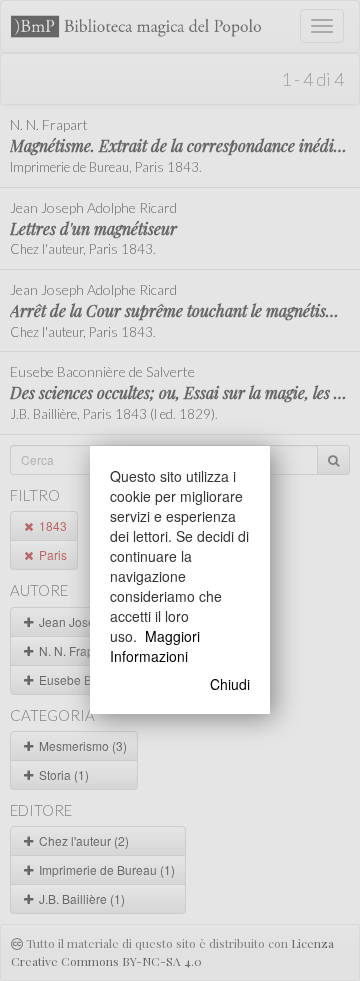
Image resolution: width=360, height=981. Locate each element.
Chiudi (230, 684)
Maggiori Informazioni (155, 646)
